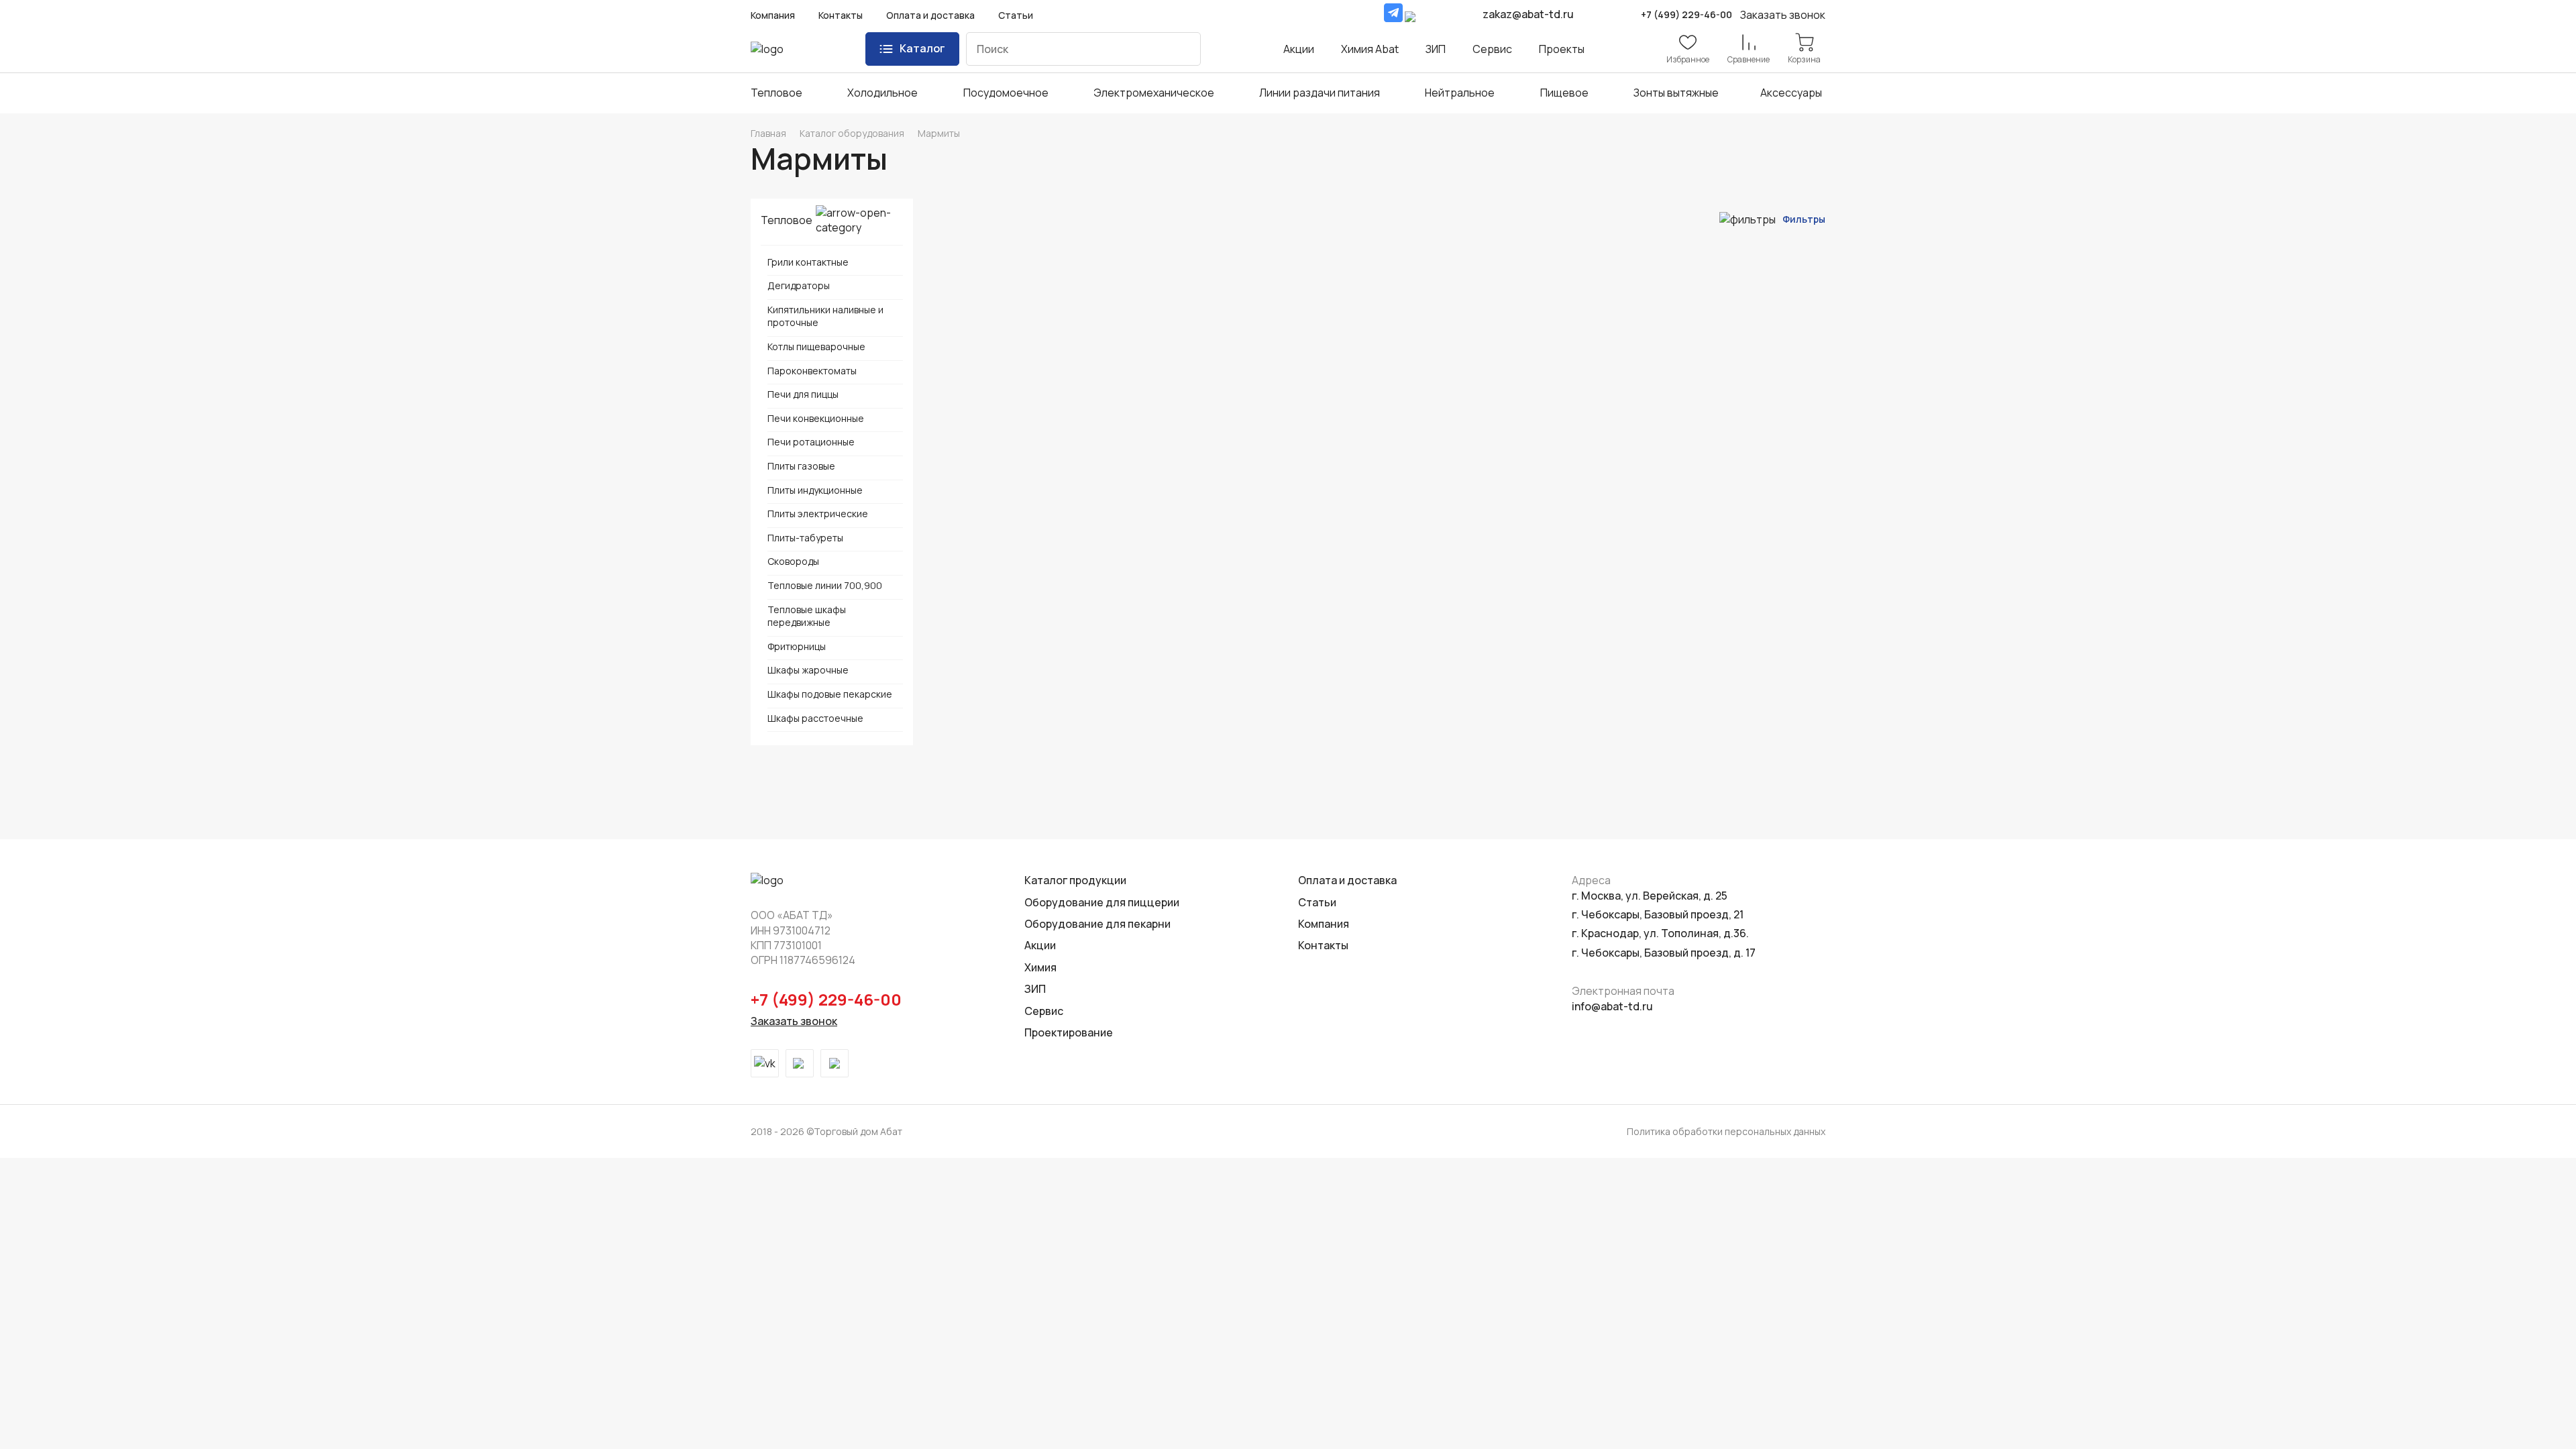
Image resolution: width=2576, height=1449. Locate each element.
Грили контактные (808, 262)
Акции (1299, 49)
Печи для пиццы (803, 394)
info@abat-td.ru (1612, 1006)
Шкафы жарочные (808, 670)
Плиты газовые (801, 466)
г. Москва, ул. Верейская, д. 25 (1650, 896)
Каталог (922, 48)
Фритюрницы (797, 646)
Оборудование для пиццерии (1102, 902)
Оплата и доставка (930, 15)
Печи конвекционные (816, 418)
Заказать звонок (794, 1021)
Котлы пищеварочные (816, 346)
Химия (1040, 967)
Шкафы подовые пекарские (830, 694)
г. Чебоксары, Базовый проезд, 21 (1658, 914)
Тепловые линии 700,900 (825, 585)
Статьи (1016, 15)
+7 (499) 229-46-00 (1686, 14)
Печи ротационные (811, 442)
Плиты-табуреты (805, 538)
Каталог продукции (1075, 880)
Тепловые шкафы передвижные (807, 616)
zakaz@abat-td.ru (1528, 14)
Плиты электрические (818, 514)
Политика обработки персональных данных (1726, 1131)
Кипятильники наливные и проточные (825, 316)
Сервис (1492, 49)
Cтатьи (1317, 902)
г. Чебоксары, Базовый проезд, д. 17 (1664, 953)
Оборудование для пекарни (1097, 924)
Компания (773, 15)
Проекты (1562, 49)
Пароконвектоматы (812, 371)
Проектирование (1069, 1032)
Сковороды (793, 561)
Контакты (841, 15)
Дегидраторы (799, 285)
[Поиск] (1181, 49)
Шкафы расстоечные (815, 718)
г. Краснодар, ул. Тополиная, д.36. (1660, 933)
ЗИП (1436, 49)
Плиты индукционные (815, 490)
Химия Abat (1370, 49)
